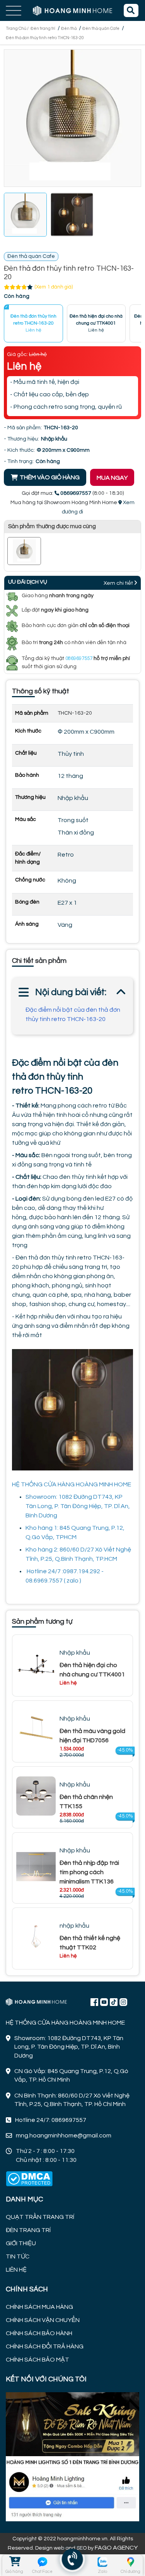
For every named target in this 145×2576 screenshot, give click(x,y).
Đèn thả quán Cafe (101, 29)
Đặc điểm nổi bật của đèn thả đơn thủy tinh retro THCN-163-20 (73, 1014)
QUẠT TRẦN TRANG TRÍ (40, 2217)
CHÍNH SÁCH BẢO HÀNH (39, 2333)
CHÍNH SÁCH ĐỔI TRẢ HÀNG (45, 2346)
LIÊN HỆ (16, 2270)
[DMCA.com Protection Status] (29, 2179)
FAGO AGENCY (116, 2548)
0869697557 (79, 658)
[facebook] (72, 2456)
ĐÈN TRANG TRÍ (28, 2230)
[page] (94, 2002)
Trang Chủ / (18, 29)
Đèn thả (69, 29)
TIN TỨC (18, 2256)
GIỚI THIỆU (21, 2243)
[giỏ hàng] (14, 2562)
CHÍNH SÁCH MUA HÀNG (39, 2307)
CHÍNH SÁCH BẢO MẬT (38, 2360)
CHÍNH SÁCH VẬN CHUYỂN (43, 2320)
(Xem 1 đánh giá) (54, 287)
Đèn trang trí (43, 29)
